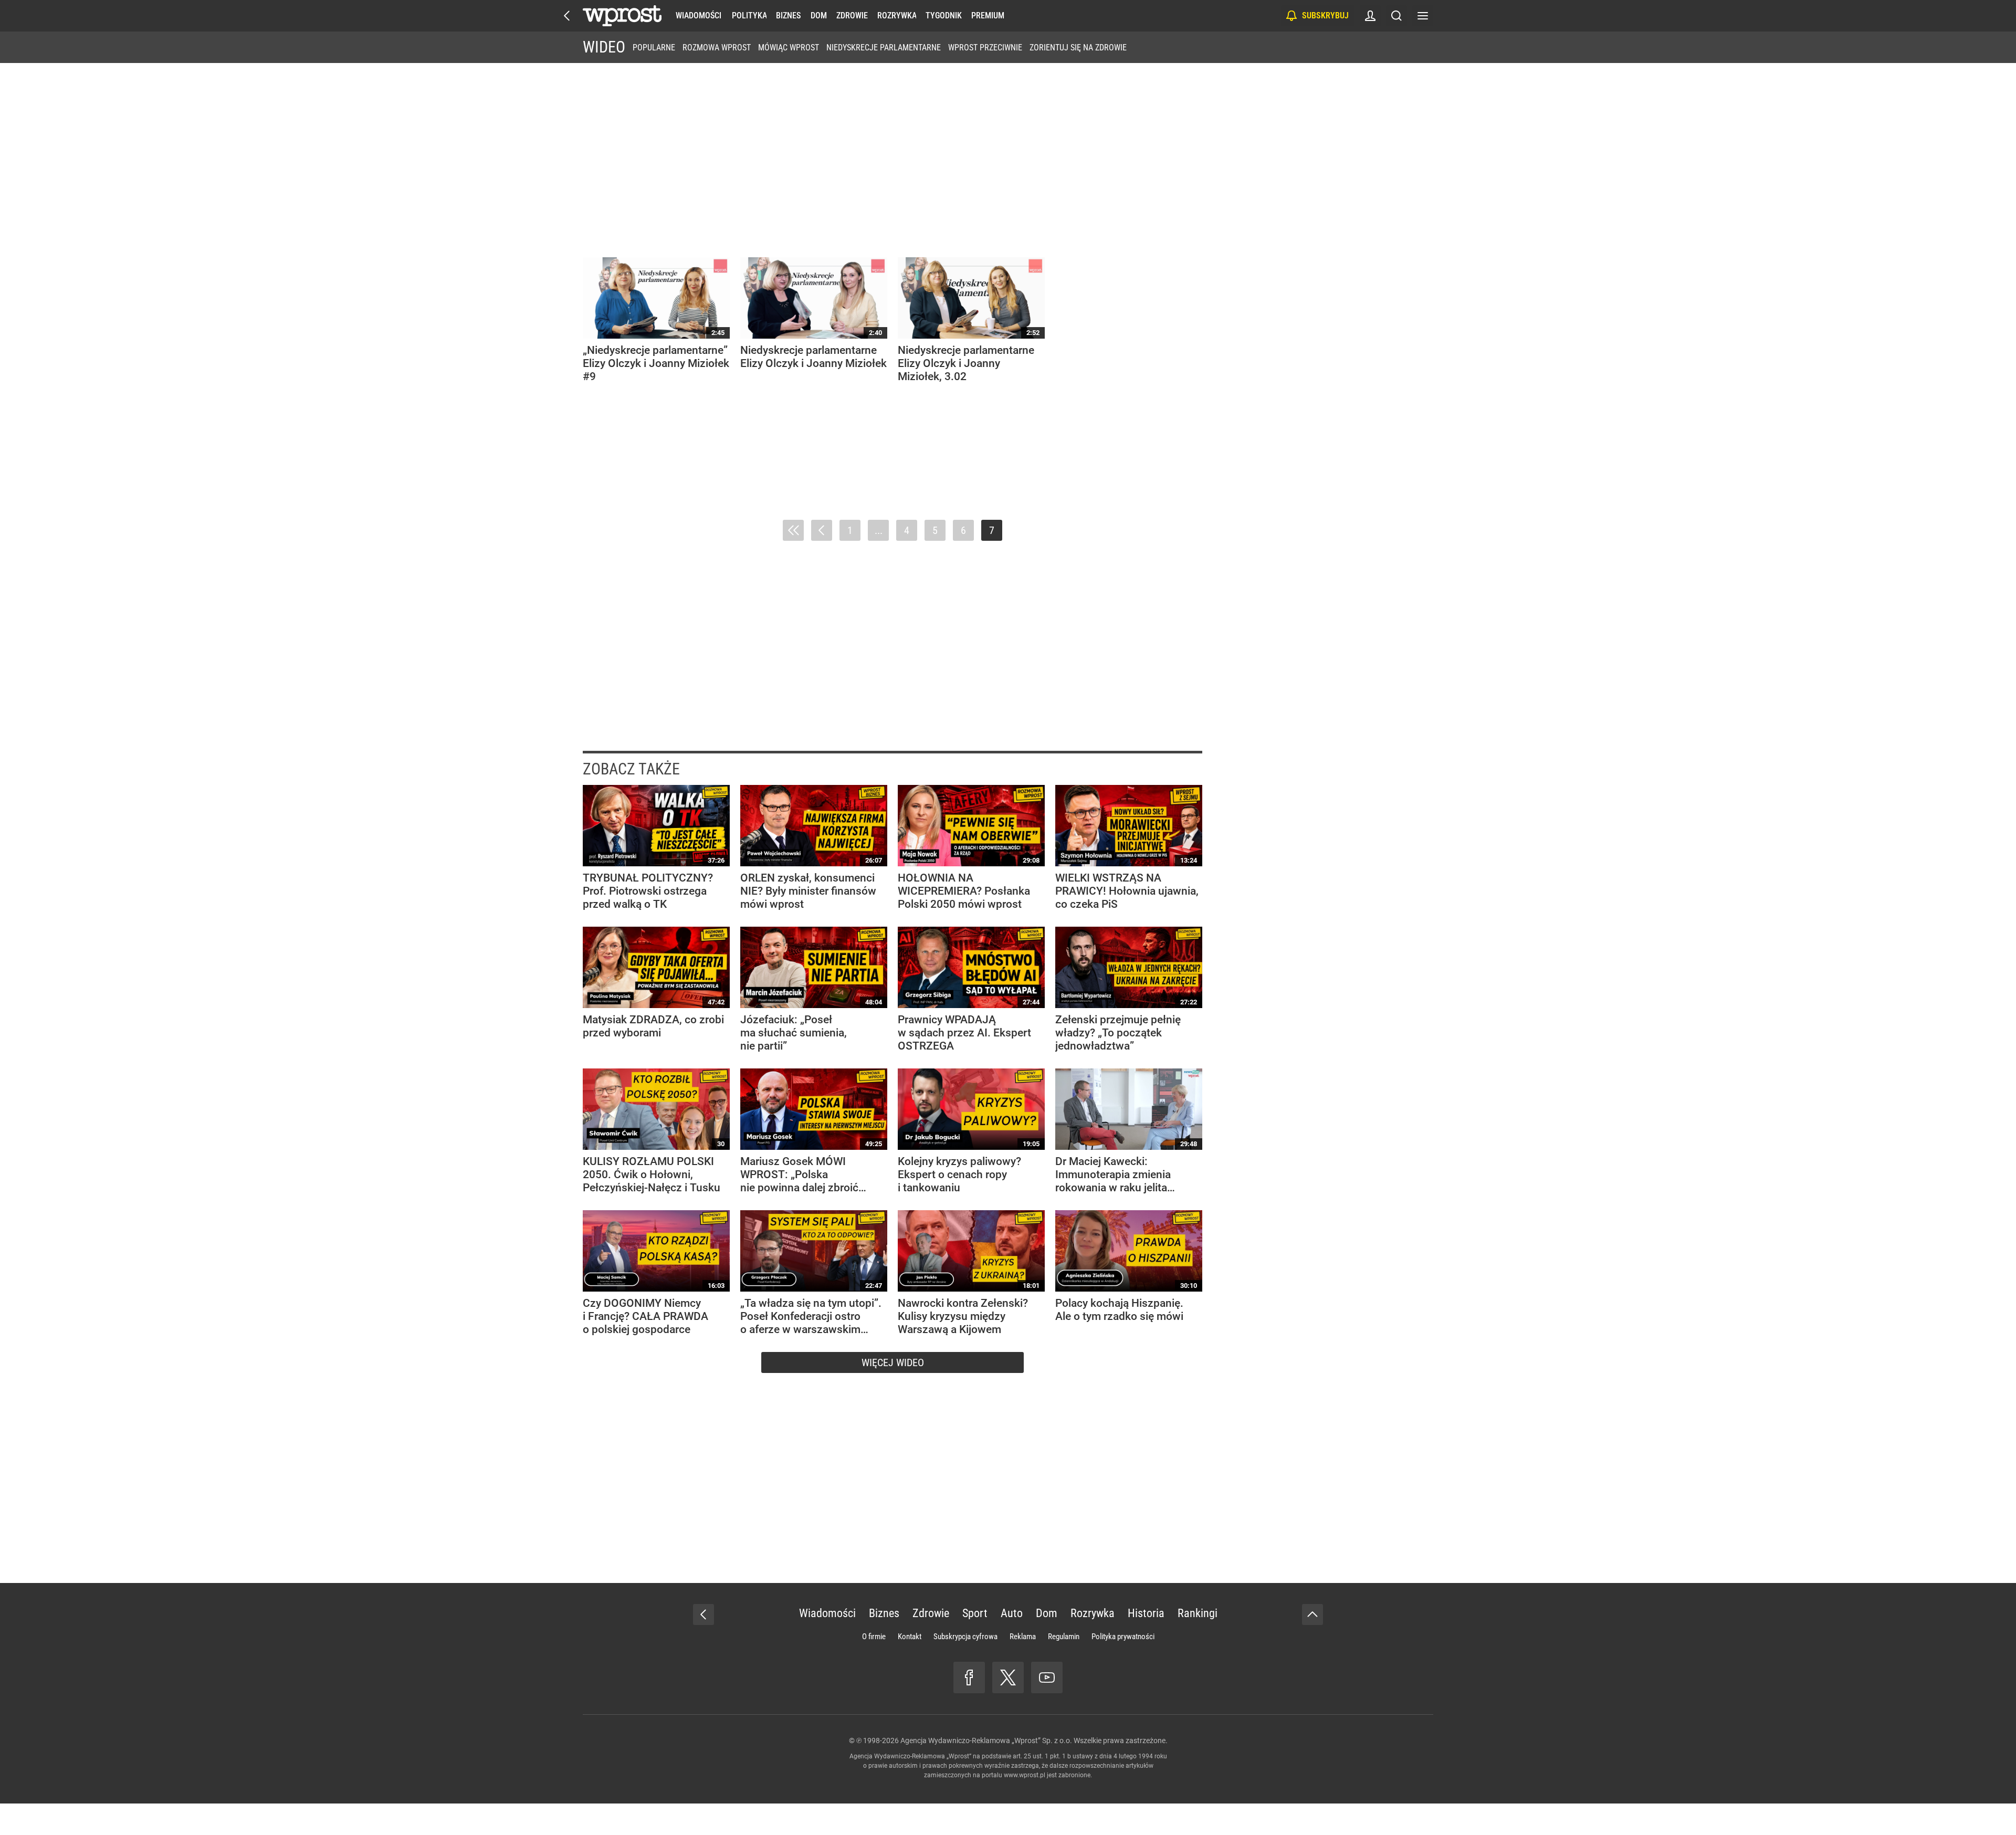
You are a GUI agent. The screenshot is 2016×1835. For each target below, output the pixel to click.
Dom (819, 15)
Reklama (1023, 1637)
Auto (1012, 1613)
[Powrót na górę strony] (1312, 1614)
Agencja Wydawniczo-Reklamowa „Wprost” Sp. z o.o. (986, 1740)
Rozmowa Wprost (717, 48)
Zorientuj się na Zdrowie (1078, 48)
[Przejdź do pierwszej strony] (793, 530)
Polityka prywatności (1123, 1637)
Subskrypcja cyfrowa (965, 1637)
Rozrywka (897, 15)
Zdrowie (852, 15)
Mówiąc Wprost (789, 48)
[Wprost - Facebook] (969, 1677)
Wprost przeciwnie (985, 48)
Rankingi (1198, 1613)
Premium (988, 15)
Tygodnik (944, 15)
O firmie (874, 1637)
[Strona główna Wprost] (622, 16)
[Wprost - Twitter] (1008, 1677)
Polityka (749, 15)
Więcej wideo (893, 1362)
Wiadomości (699, 15)
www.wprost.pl (1025, 1775)
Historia (1146, 1613)
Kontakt (910, 1637)
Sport (975, 1613)
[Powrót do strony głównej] (703, 1614)
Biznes (788, 15)
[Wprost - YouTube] (1047, 1677)
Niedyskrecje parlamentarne (884, 48)
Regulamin (1064, 1637)
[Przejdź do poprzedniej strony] (822, 530)
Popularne (654, 48)
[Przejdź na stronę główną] (567, 16)
